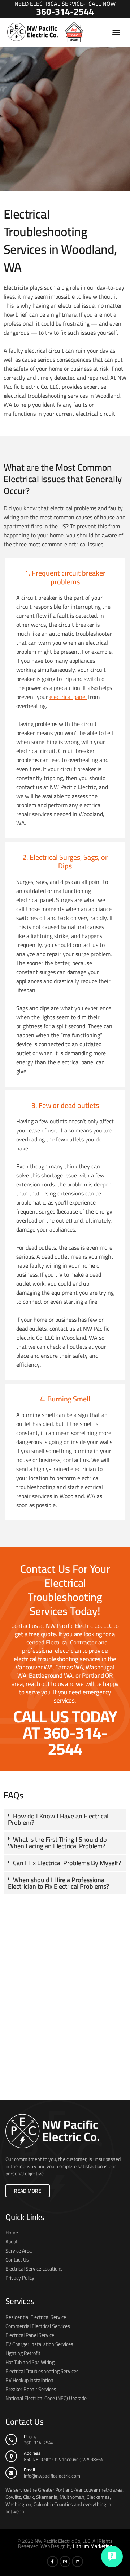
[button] (116, 32)
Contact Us (17, 2260)
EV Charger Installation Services (39, 2344)
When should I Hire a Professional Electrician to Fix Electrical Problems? (58, 1883)
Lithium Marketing (93, 2546)
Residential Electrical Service (36, 2317)
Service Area (19, 2251)
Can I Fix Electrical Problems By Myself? (67, 1863)
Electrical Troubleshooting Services (42, 2371)
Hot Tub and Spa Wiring (30, 2362)
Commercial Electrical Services (38, 2326)
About (12, 2242)
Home (12, 2233)
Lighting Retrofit (23, 2353)
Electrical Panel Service (30, 2335)
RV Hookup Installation (29, 2380)
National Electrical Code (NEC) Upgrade (46, 2398)
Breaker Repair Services (31, 2389)
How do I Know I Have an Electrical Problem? (58, 1819)
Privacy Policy (20, 2278)
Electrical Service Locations (34, 2269)
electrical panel (68, 697)
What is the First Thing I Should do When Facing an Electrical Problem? (57, 1843)
